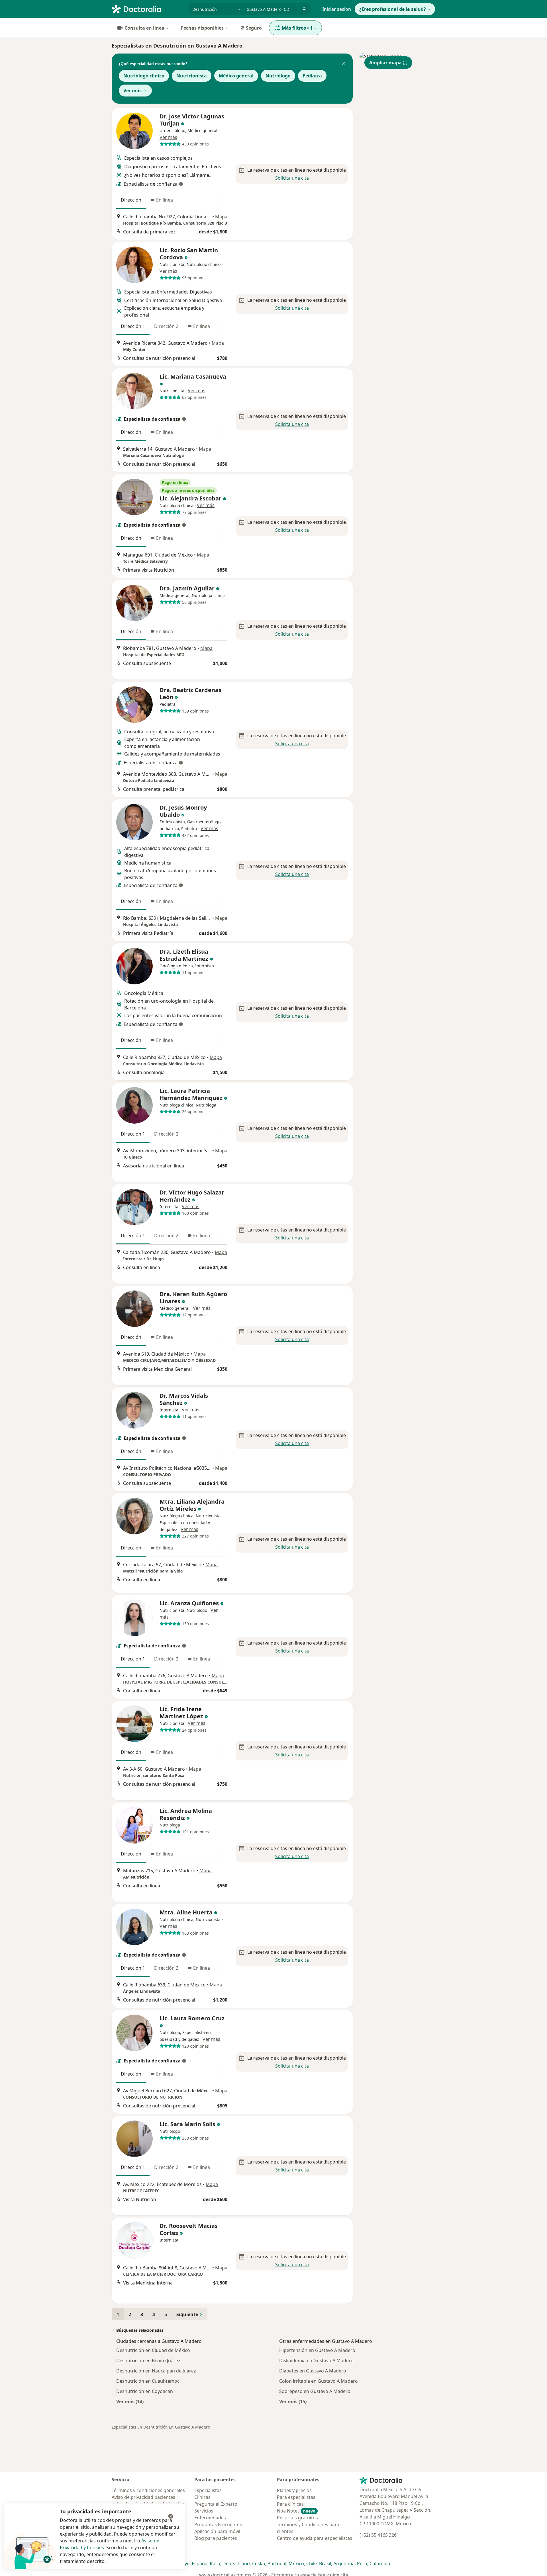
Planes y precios (294, 2490)
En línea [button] (165, 200)
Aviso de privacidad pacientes (143, 2497)
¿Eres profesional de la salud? (393, 9)
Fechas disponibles (202, 28)
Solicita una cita (292, 178)
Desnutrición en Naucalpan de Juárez (156, 2371)
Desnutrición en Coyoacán (145, 2391)
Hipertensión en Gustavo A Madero (317, 2350)
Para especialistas (296, 2497)
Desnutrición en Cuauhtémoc (148, 2381)
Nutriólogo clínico (144, 76)
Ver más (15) (293, 2401)
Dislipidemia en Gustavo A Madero (316, 2361)
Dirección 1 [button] (133, 326)
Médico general (236, 76)
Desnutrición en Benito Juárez (148, 2361)
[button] (344, 64)
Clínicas (202, 2497)
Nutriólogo (278, 76)
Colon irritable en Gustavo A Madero (319, 2381)
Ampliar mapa (385, 63)
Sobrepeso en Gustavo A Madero (315, 2391)
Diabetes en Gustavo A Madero (313, 2371)
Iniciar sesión (337, 9)
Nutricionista (192, 76)
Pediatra (312, 76)
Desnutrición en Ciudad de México (153, 2350)
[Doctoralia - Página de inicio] (147, 9)
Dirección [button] (131, 200)
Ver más (132, 91)
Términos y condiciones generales (148, 2490)
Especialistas (208, 2490)
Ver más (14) (130, 2401)
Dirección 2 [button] (166, 326)
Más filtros (297, 28)
